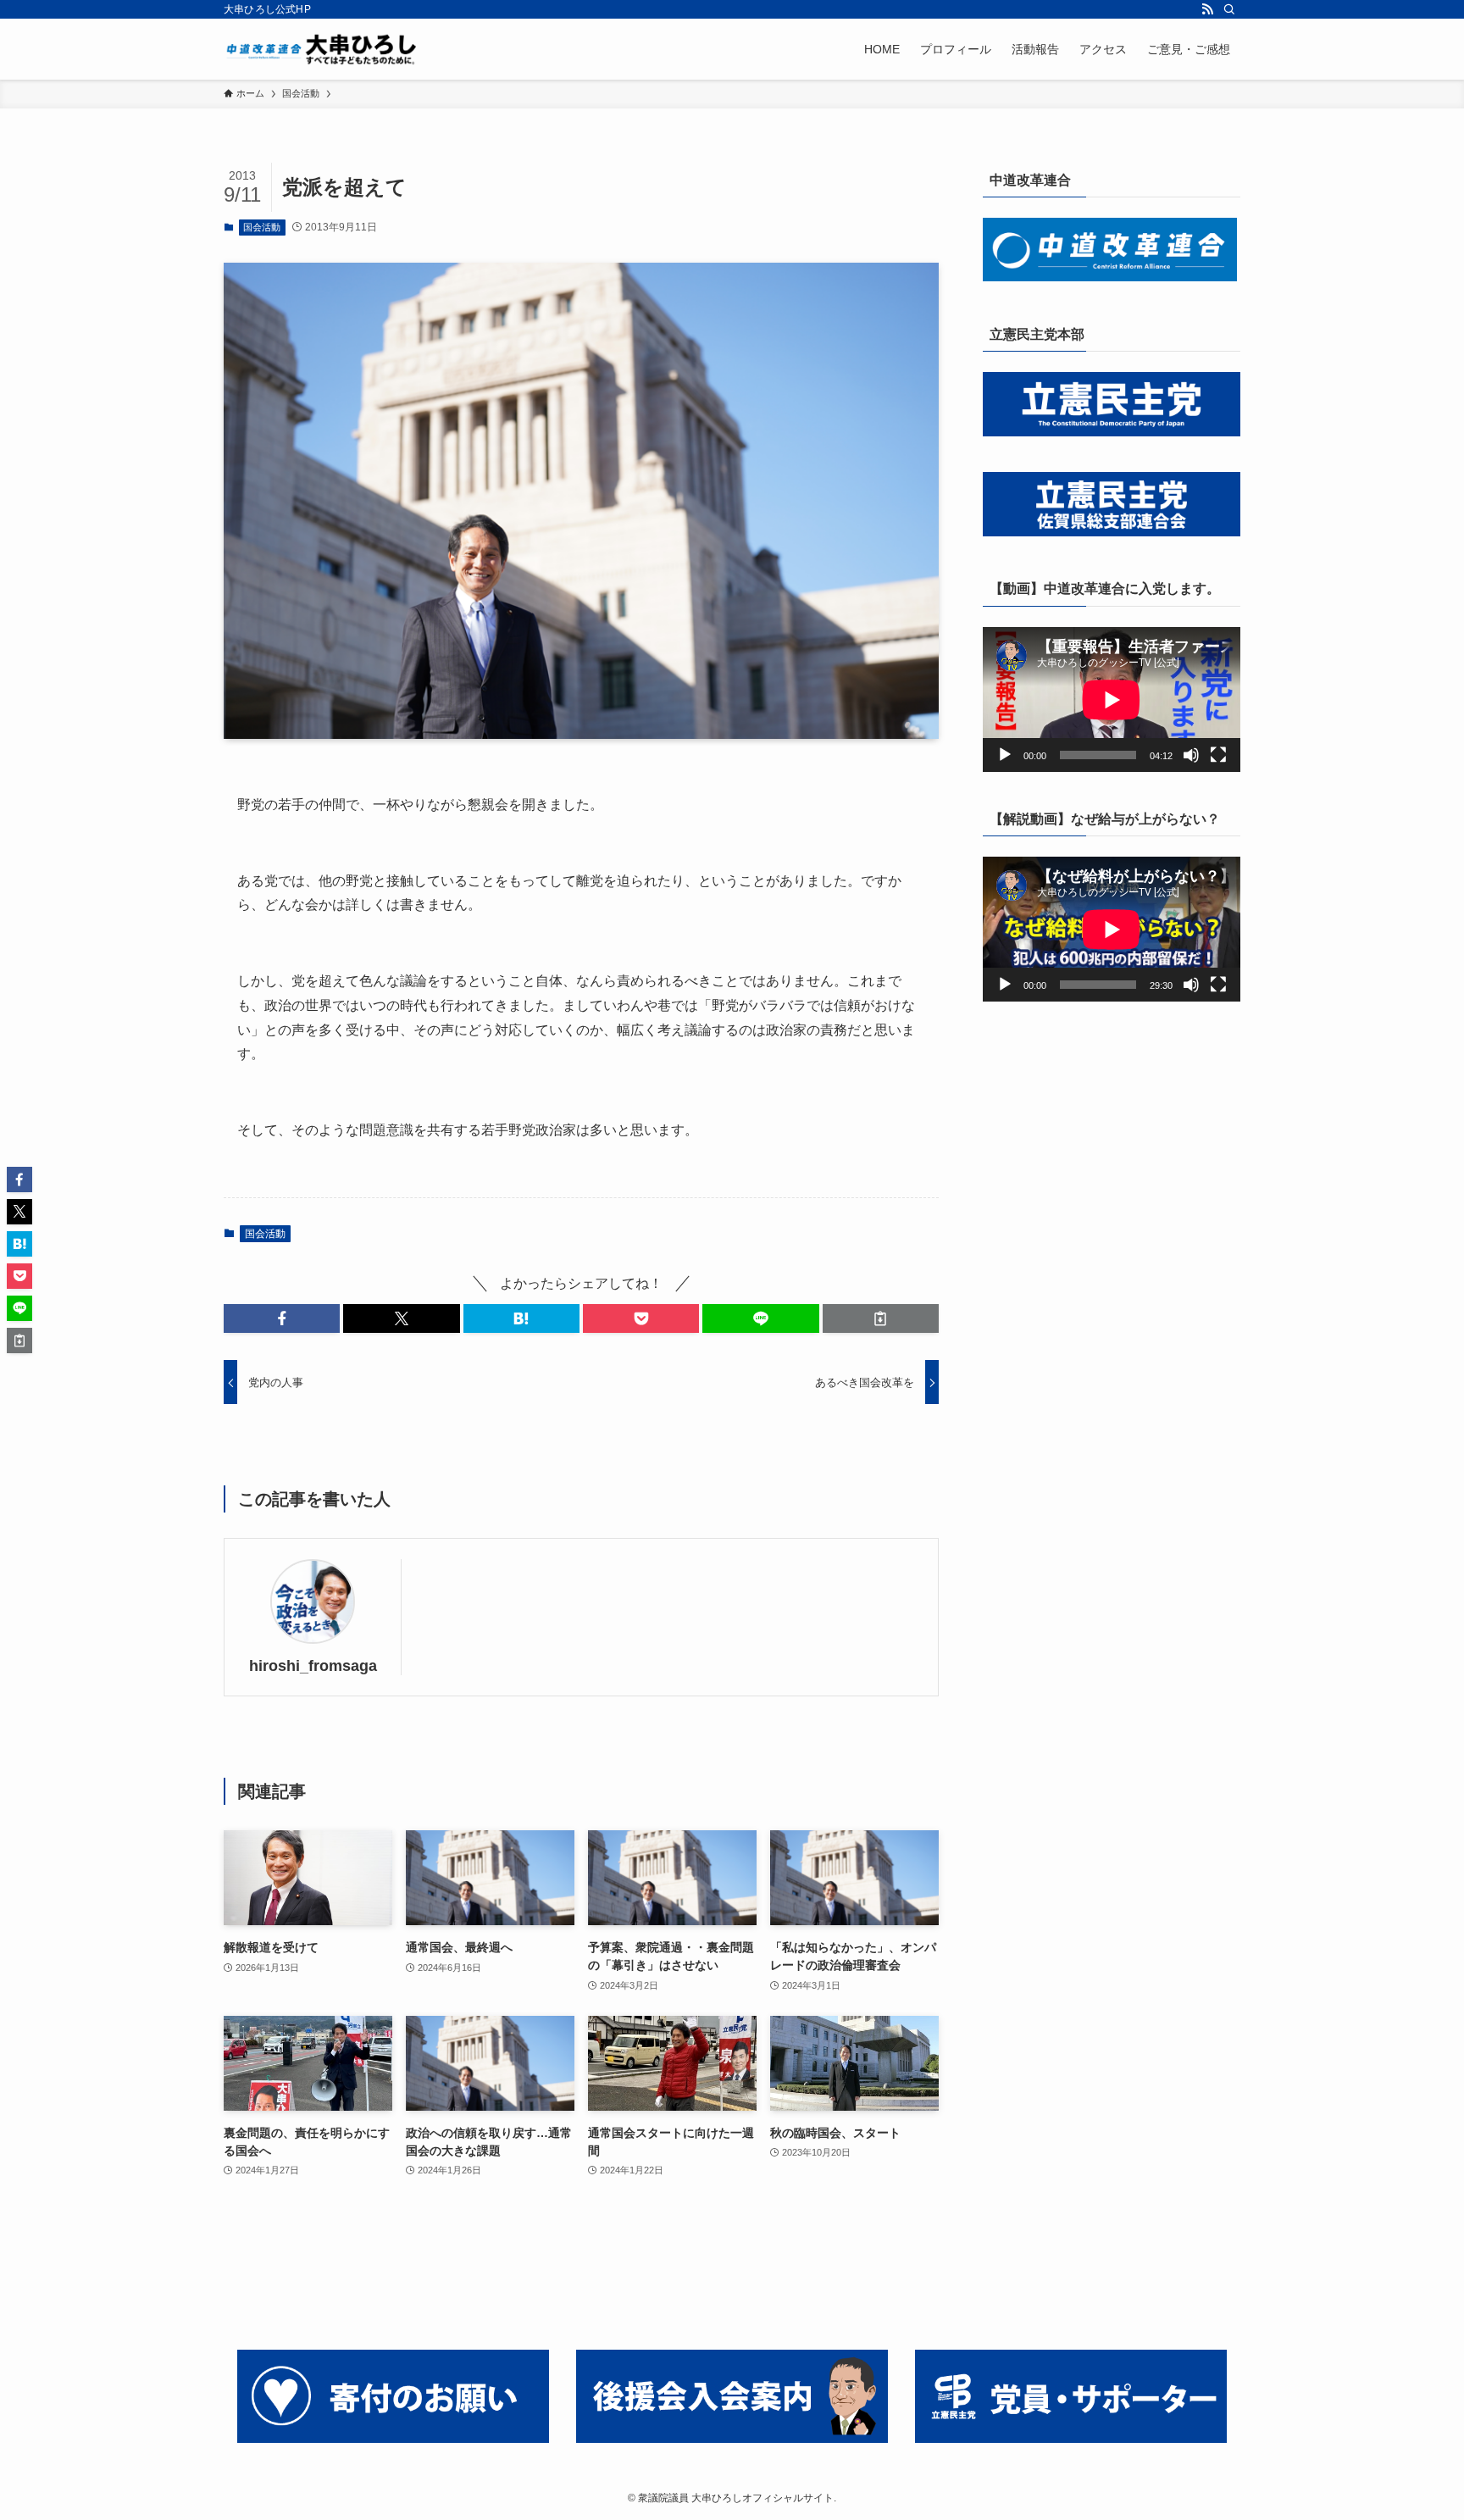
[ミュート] (1191, 755)
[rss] (1207, 9)
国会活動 (262, 227)
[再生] (1005, 755)
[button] (282, 1318)
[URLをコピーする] (881, 1318)
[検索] (1229, 9)
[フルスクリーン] (1218, 755)
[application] (1112, 699)
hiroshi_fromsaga (313, 1666)
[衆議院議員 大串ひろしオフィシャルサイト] (325, 49)
